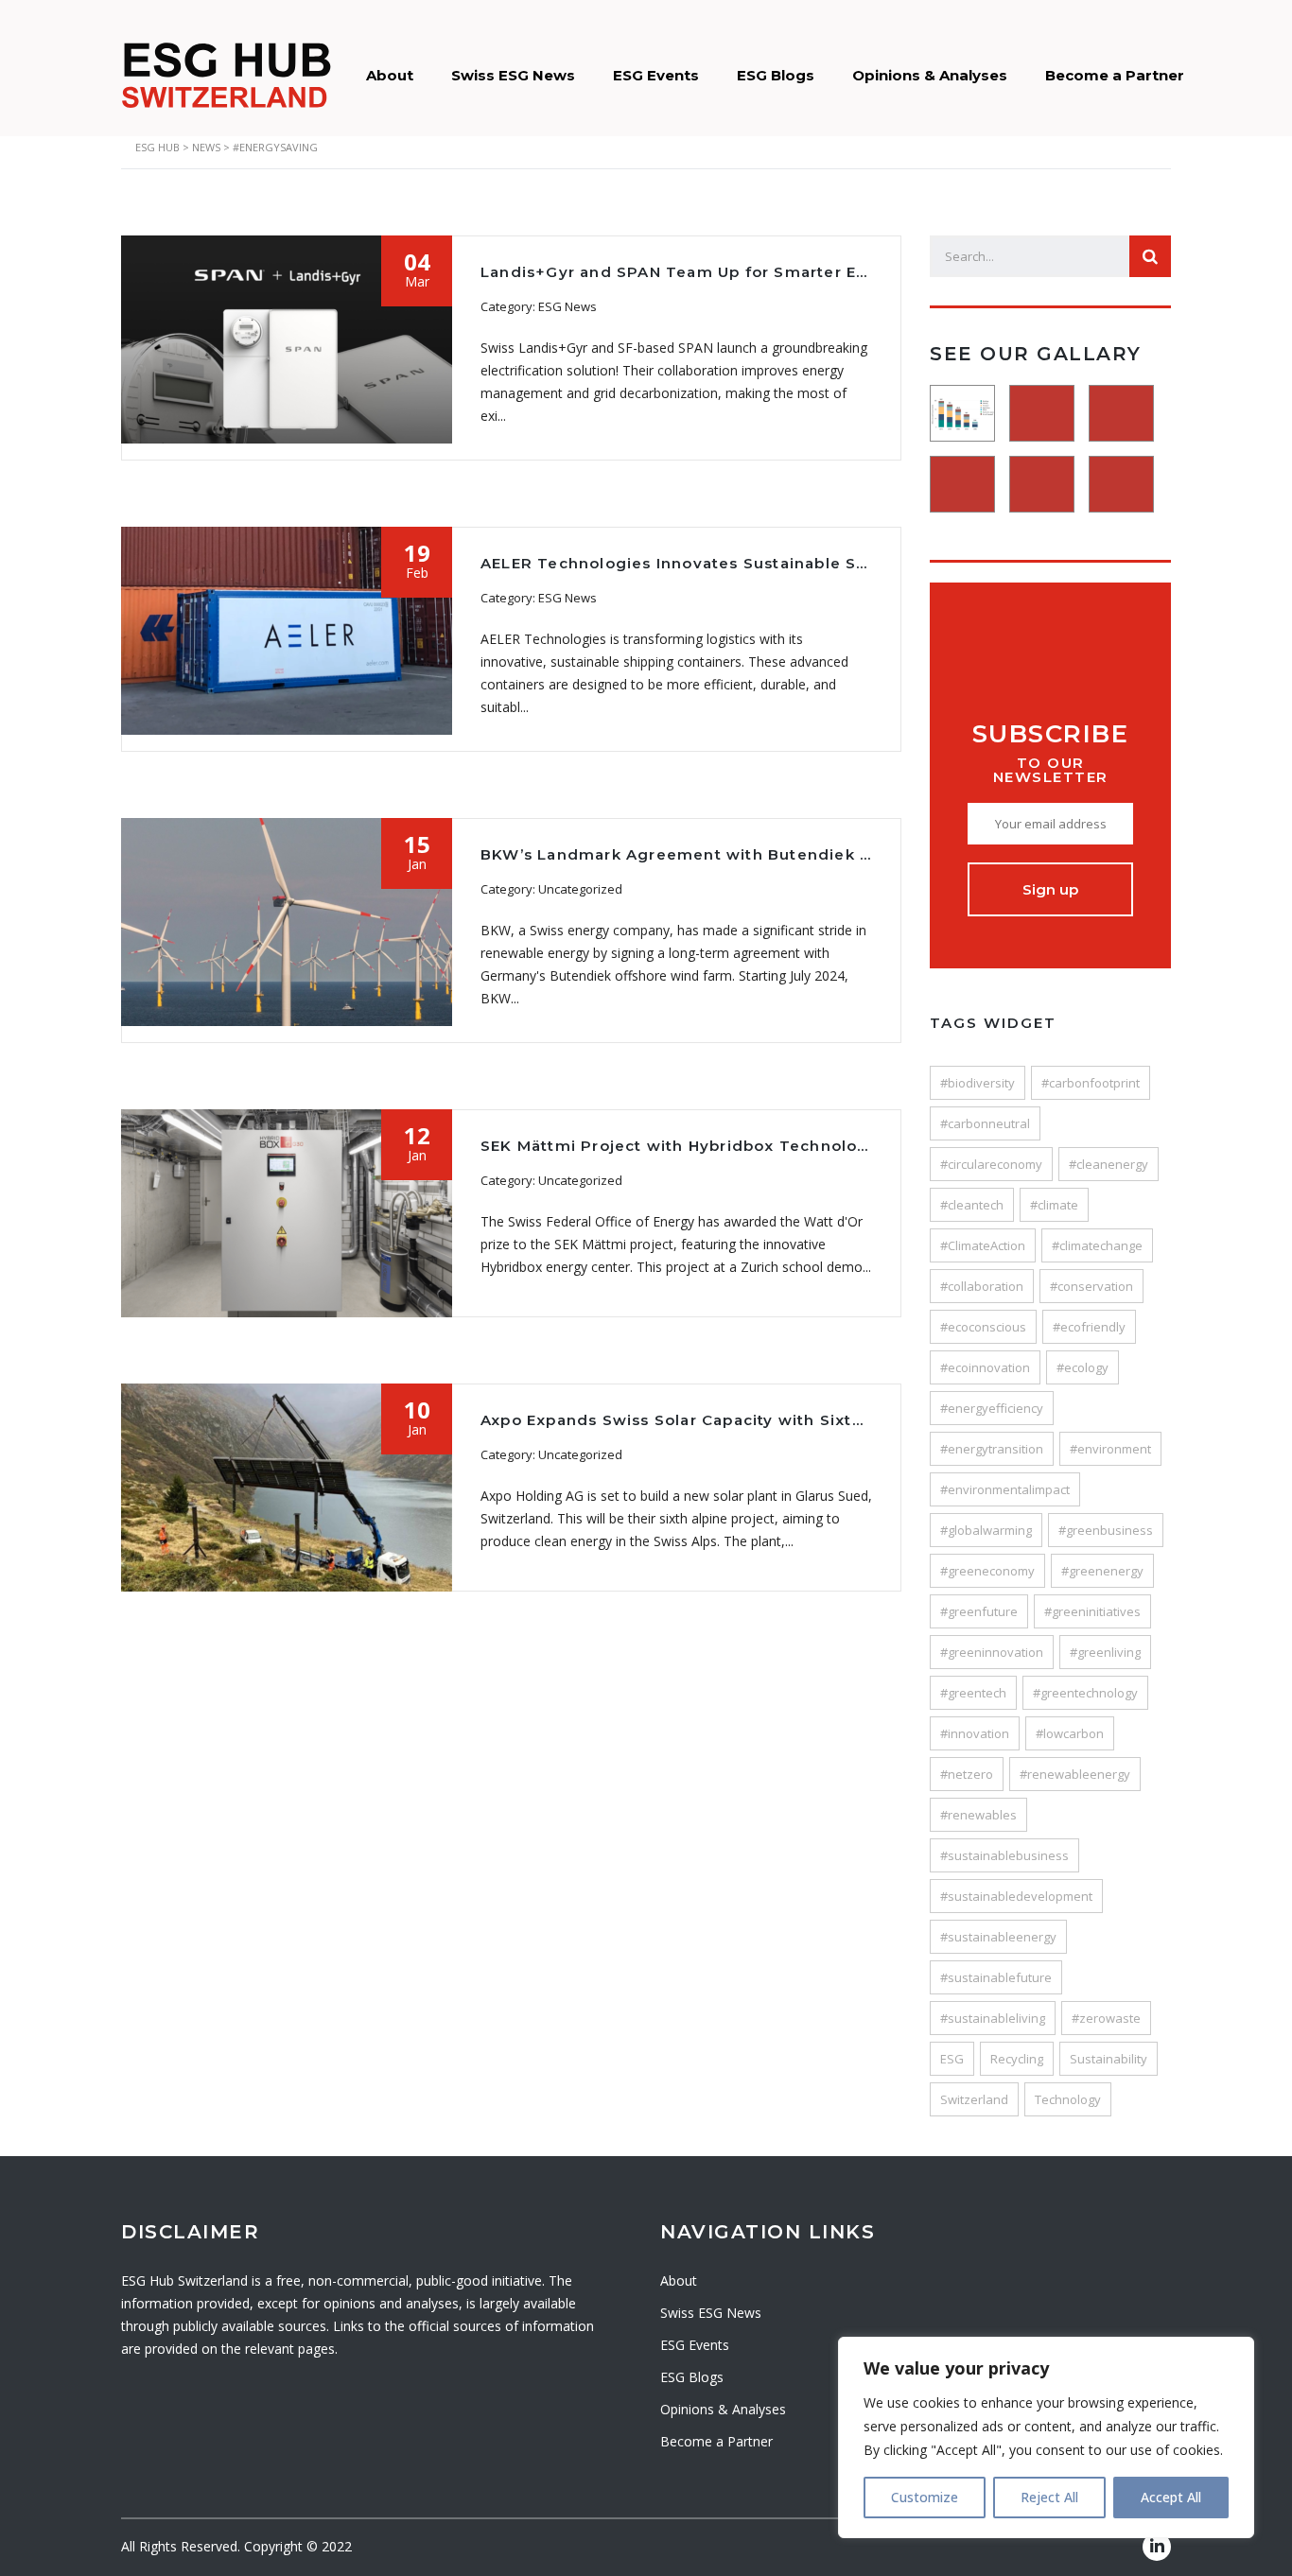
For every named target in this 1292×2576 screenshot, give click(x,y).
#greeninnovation (992, 1652)
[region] (1046, 2437)
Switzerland (974, 2099)
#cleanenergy (1109, 1164)
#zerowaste (1106, 2018)
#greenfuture (979, 1611)
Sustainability (1109, 2059)
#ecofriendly (1089, 1327)
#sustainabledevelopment (1016, 1896)
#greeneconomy (987, 1571)
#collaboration (982, 1286)
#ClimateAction (983, 1245)
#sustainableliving (993, 2018)
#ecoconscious (983, 1327)
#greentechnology (1085, 1693)
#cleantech (972, 1205)
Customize (925, 2497)
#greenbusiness (1106, 1530)
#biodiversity (978, 1083)
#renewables (978, 1815)
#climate (1054, 1205)
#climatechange (1097, 1245)
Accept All (1171, 2497)
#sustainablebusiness (1004, 1855)
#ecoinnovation (985, 1367)
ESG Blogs (776, 75)
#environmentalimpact (1005, 1489)
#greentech (973, 1693)
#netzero (967, 1774)
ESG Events (656, 75)
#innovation (975, 1733)
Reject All (1049, 2497)
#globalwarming (986, 1530)
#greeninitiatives (1092, 1611)
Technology (1068, 2099)
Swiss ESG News (513, 75)
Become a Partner (1115, 75)
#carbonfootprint (1091, 1083)
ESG (952, 2059)
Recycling (1017, 2059)
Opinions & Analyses (930, 75)
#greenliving (1105, 1652)
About (390, 75)
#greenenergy (1102, 1571)
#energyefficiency (992, 1408)
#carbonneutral (985, 1123)
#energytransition (992, 1449)
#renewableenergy (1075, 1774)
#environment (1110, 1449)
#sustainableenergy (998, 1937)
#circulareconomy (991, 1164)
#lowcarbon (1070, 1733)
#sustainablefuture (996, 1977)
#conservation (1091, 1286)
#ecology (1082, 1367)
